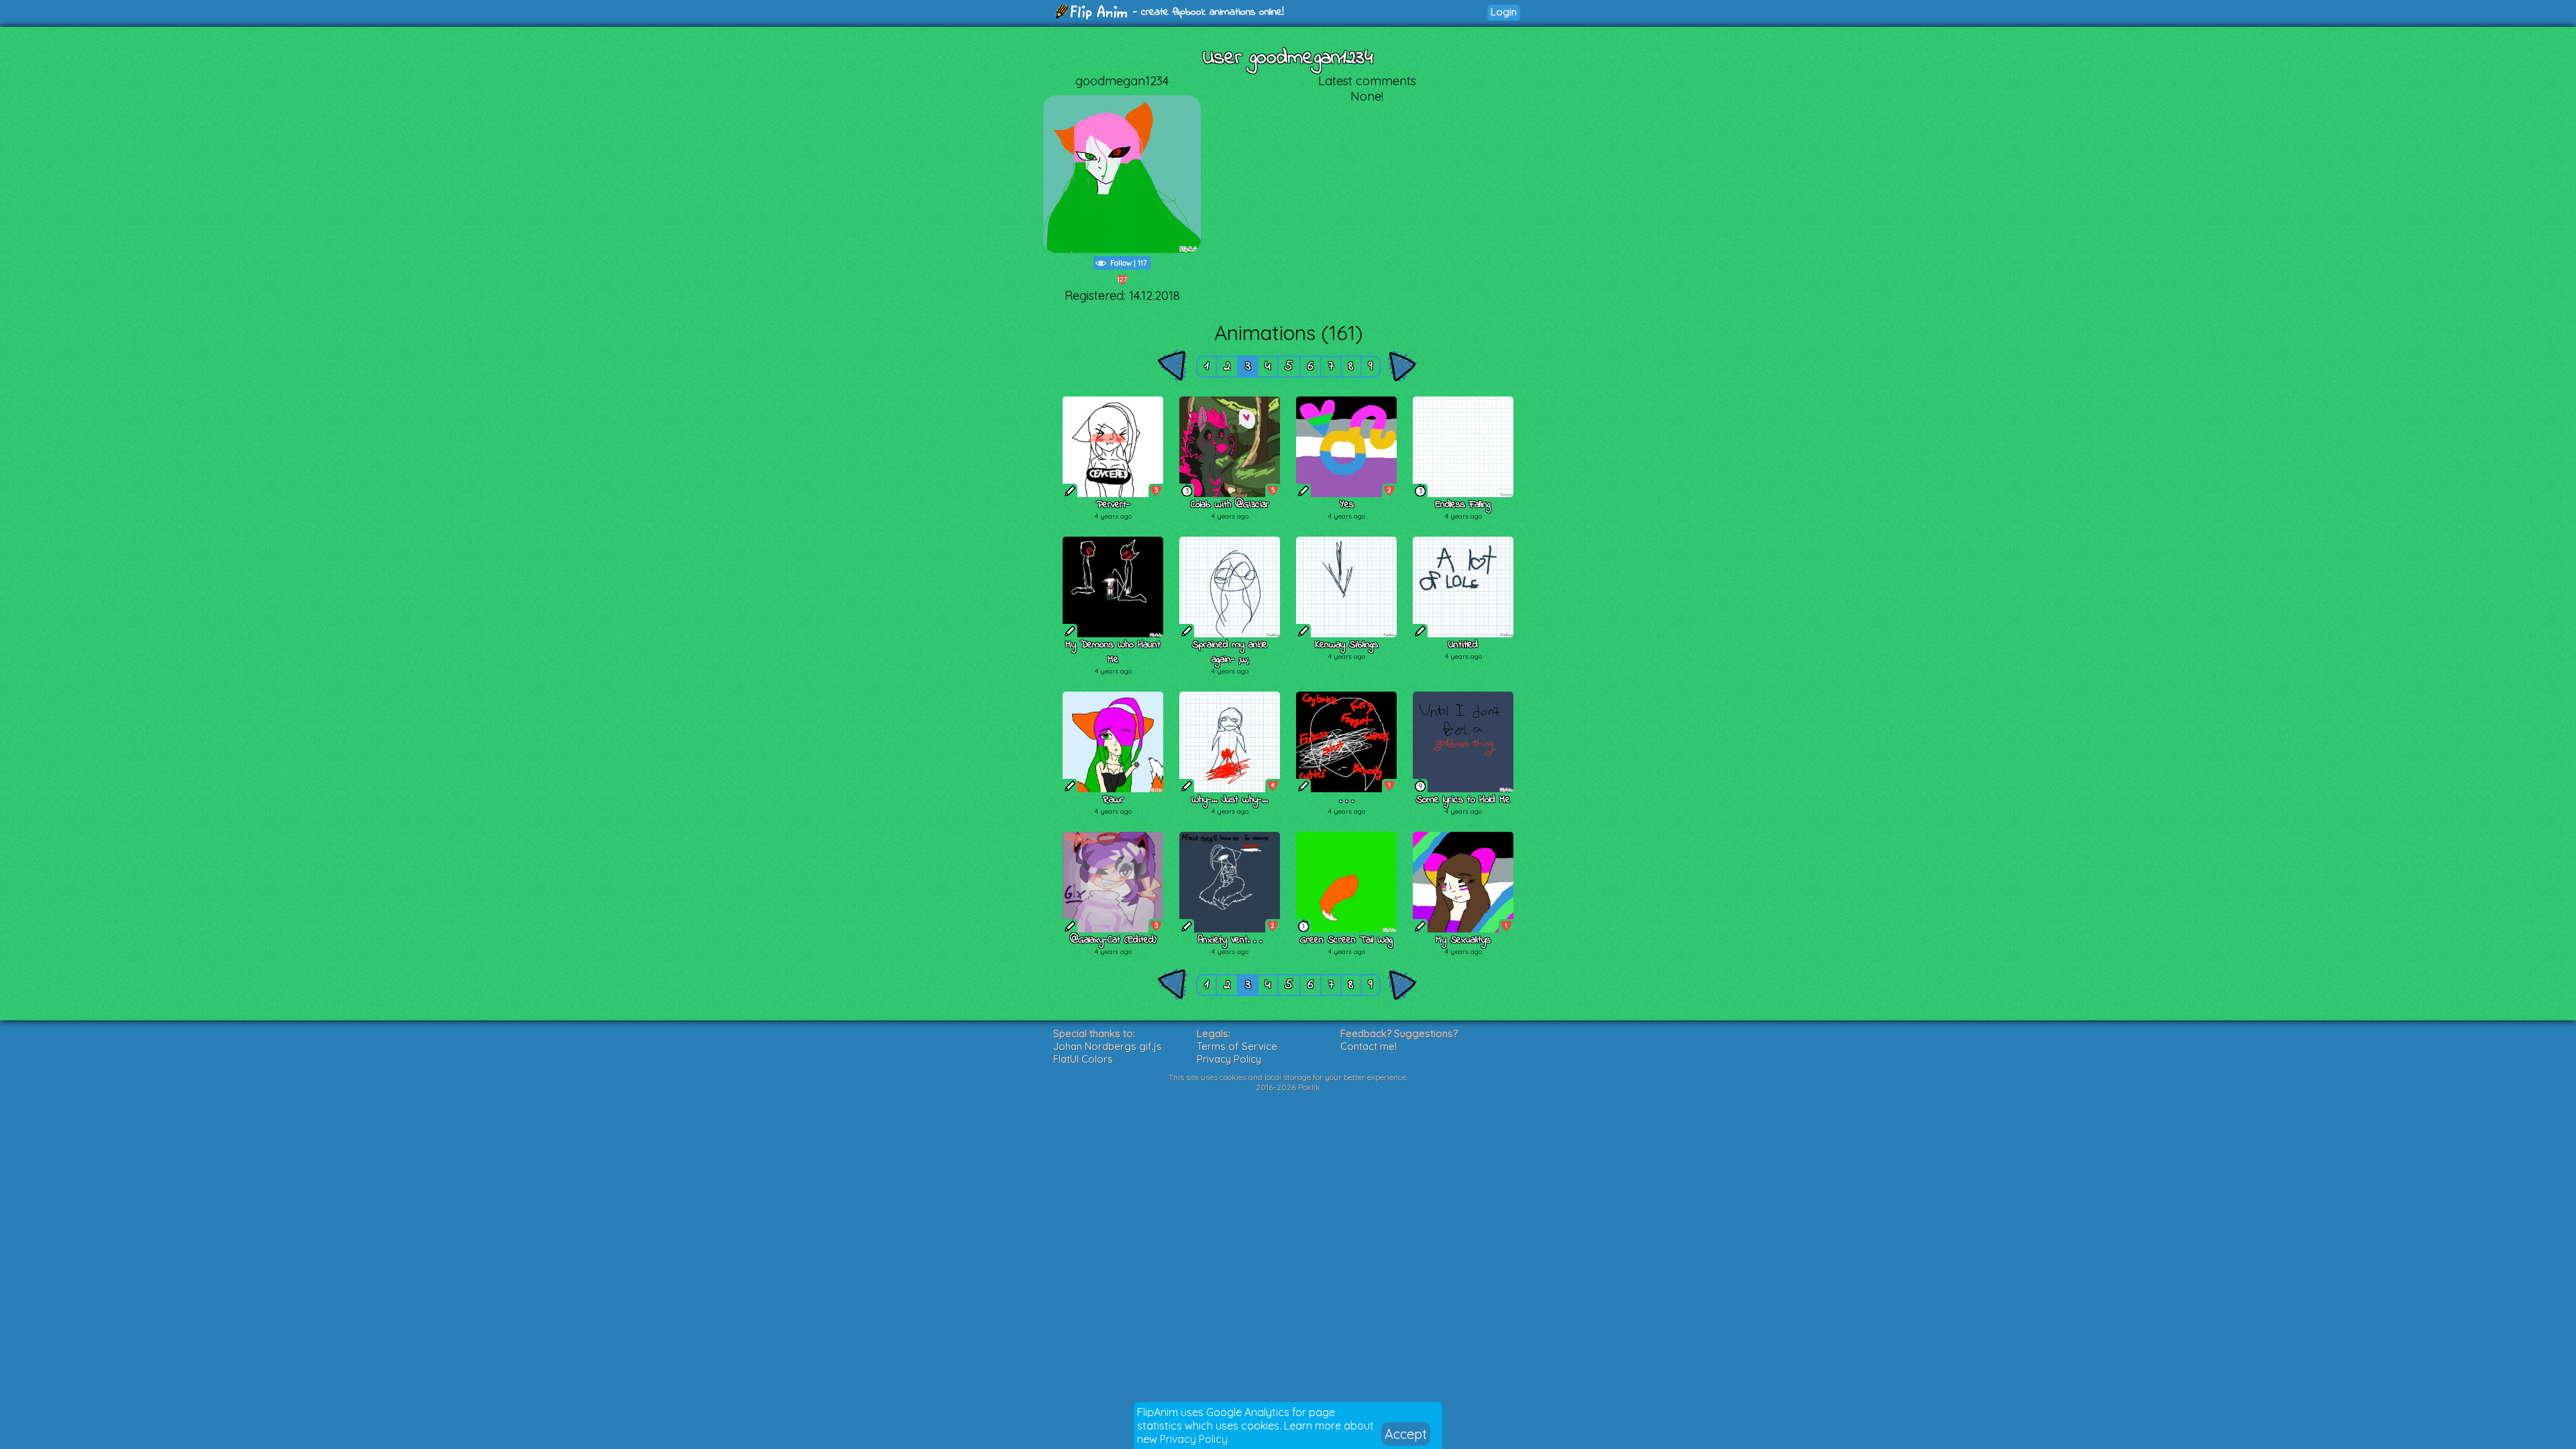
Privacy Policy (1194, 1439)
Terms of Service (1237, 1046)
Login (1504, 12)
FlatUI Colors (1083, 1059)
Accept (1406, 1434)
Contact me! (1368, 1046)
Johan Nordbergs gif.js (1108, 1046)
